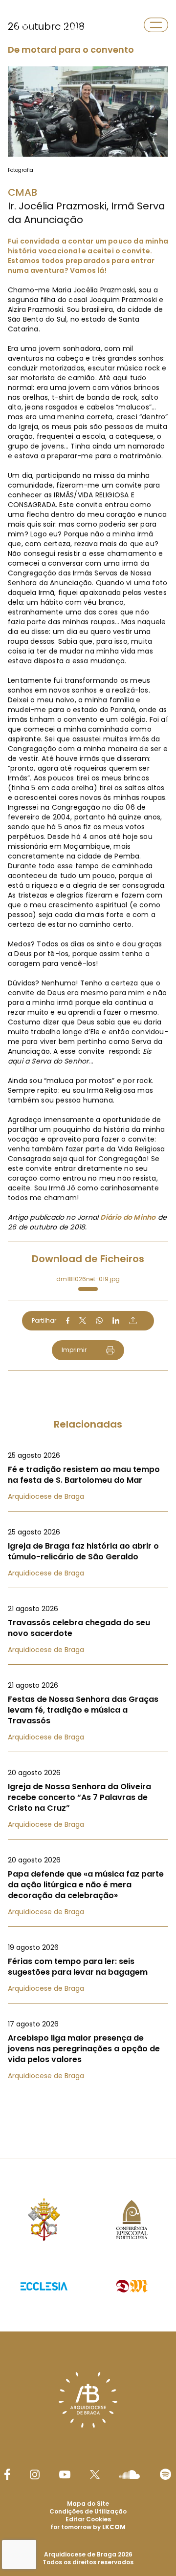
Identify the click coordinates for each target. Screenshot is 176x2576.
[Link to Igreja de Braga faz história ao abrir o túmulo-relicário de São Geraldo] (88, 1553)
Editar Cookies (88, 2519)
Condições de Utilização (88, 2511)
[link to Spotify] (165, 2474)
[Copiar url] (133, 1320)
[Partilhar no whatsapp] (99, 1321)
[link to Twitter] (95, 2474)
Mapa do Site (88, 2504)
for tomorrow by (88, 2527)
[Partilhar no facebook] (68, 1321)
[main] (88, 1060)
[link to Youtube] (65, 2474)
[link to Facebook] (7, 2474)
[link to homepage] (23, 25)
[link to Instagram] (35, 2474)
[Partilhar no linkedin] (116, 1321)
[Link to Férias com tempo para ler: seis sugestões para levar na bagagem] (88, 1968)
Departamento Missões (83, 25)
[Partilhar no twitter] (83, 1320)
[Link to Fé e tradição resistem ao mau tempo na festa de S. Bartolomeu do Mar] (88, 1476)
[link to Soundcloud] (130, 2474)
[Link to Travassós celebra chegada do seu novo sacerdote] (88, 1629)
